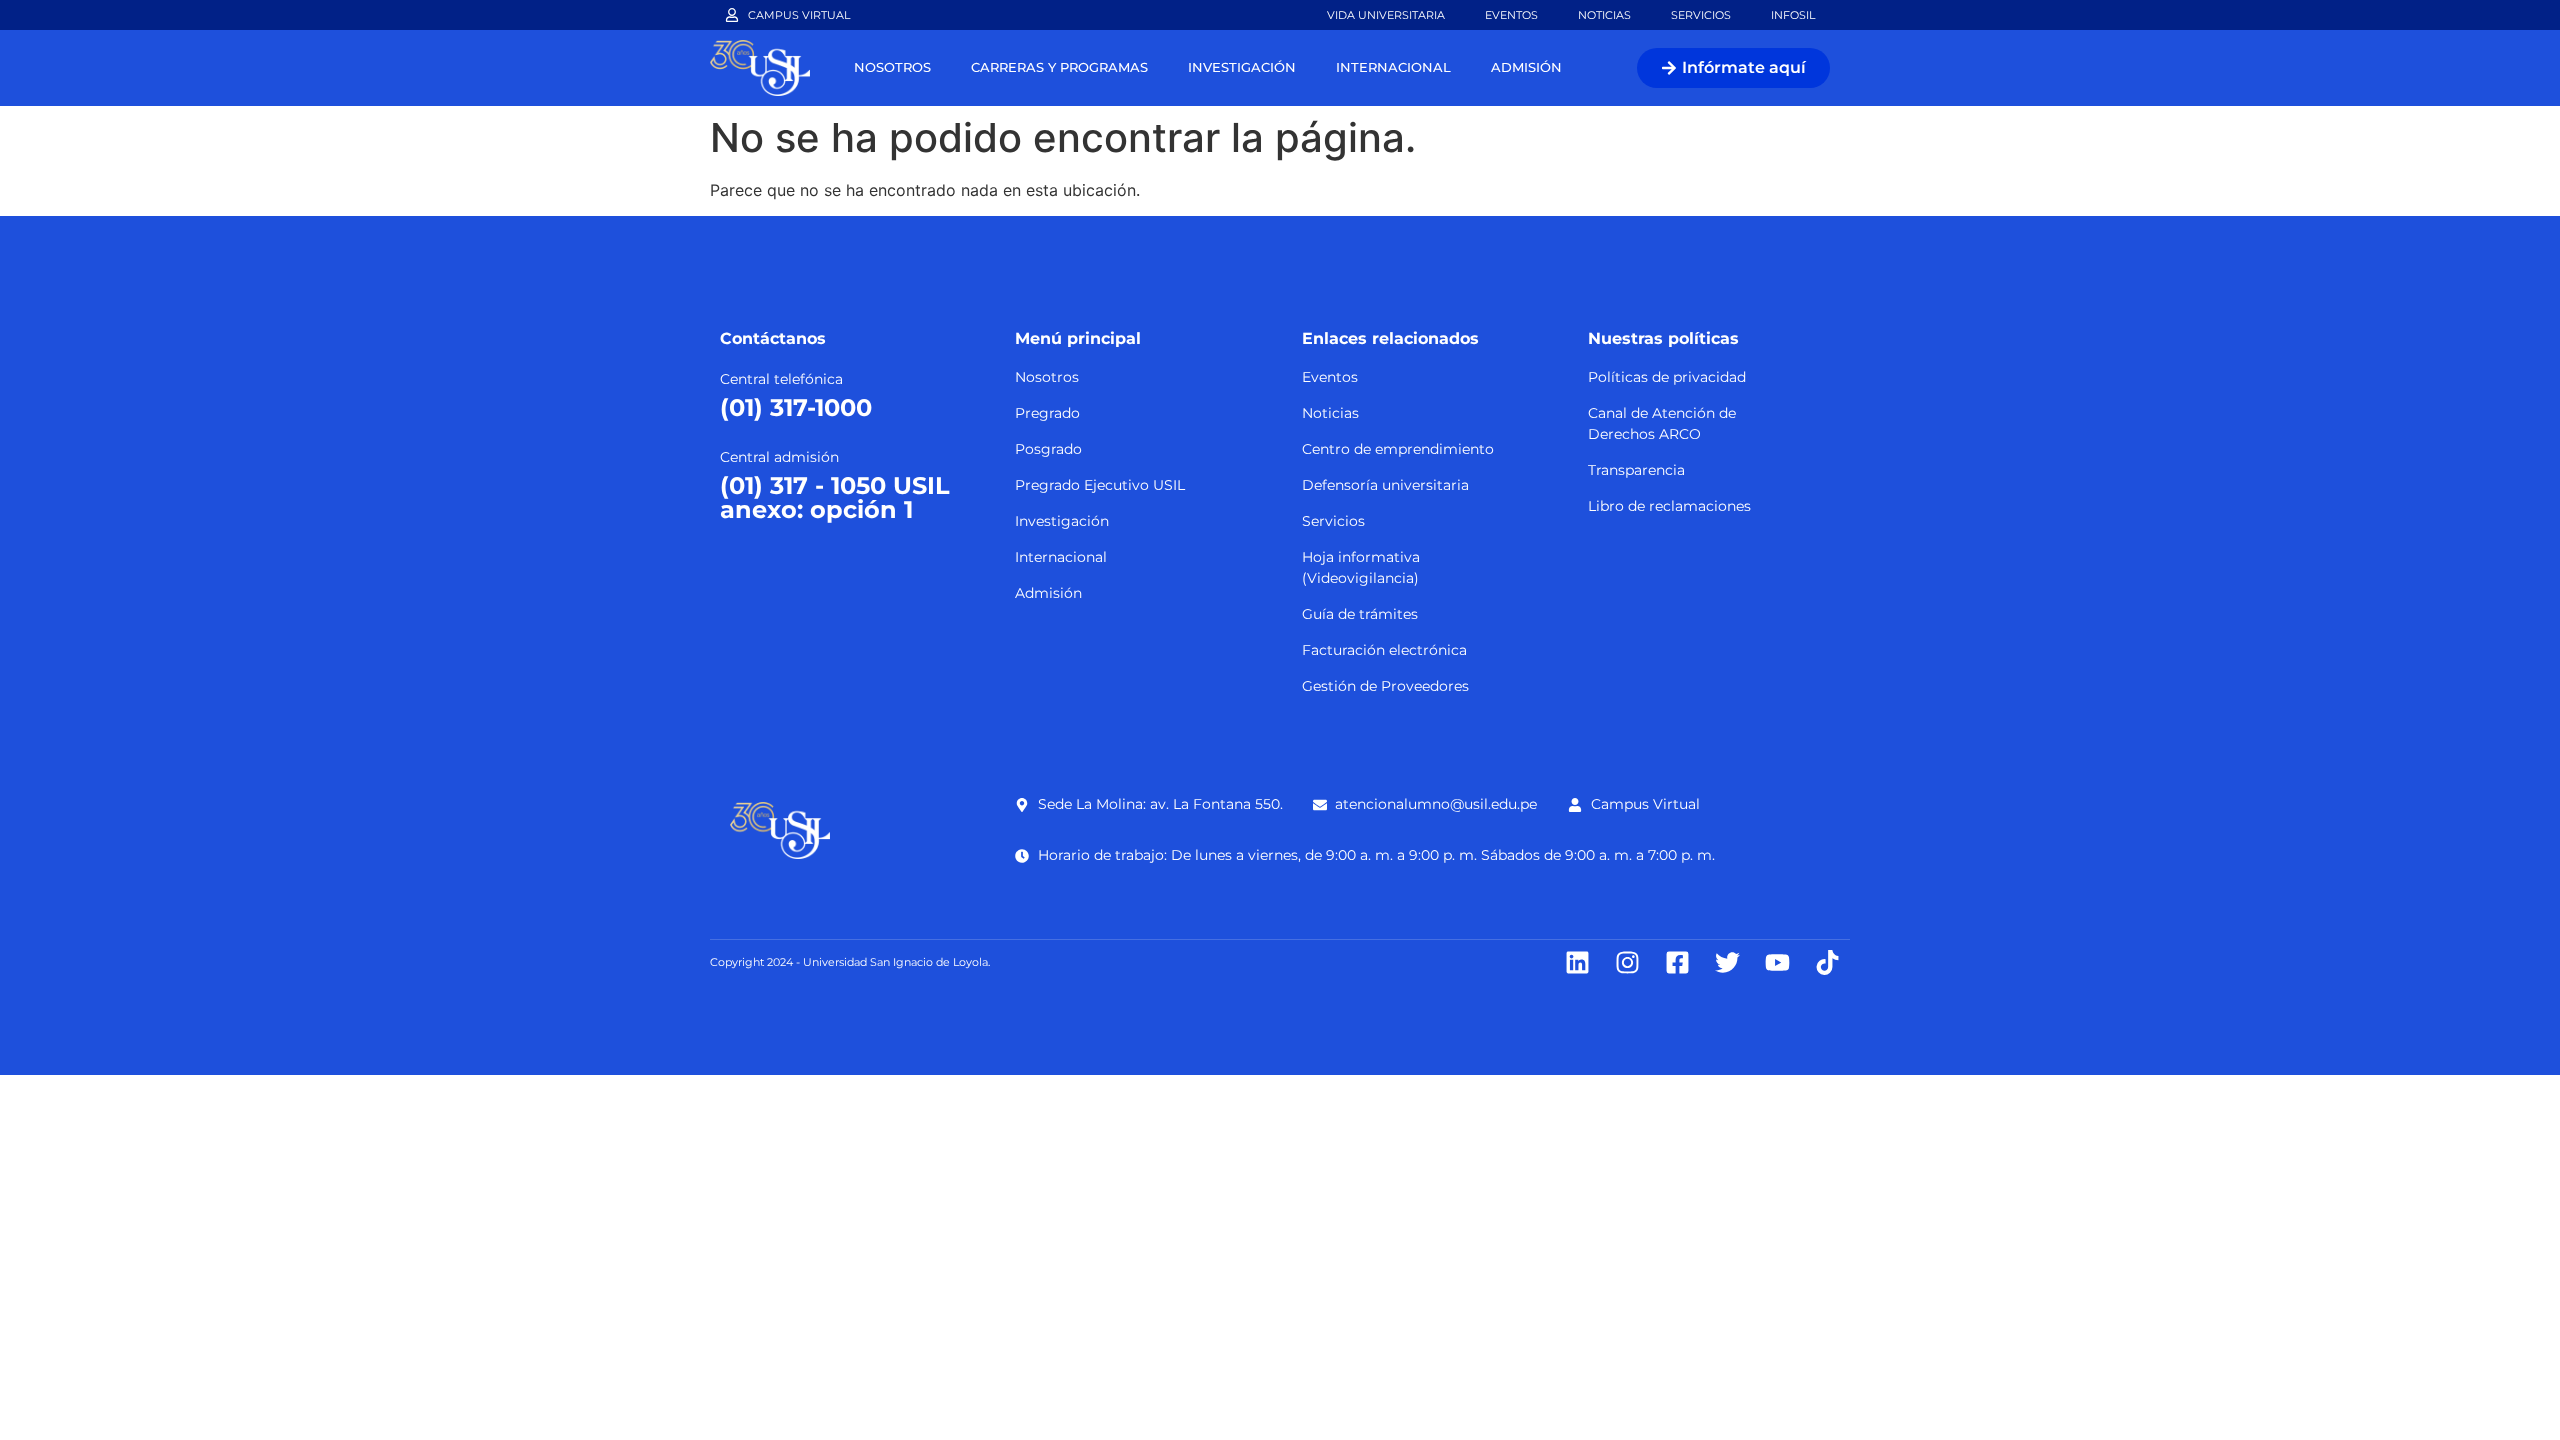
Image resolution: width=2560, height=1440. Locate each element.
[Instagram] (1627, 962)
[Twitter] (1727, 962)
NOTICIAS (1604, 15)
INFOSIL (1793, 15)
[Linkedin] (1577, 962)
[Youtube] (1777, 962)
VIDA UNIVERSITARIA (1386, 15)
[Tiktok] (1827, 962)
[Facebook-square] (1677, 962)
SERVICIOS (1701, 15)
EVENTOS (1511, 15)
